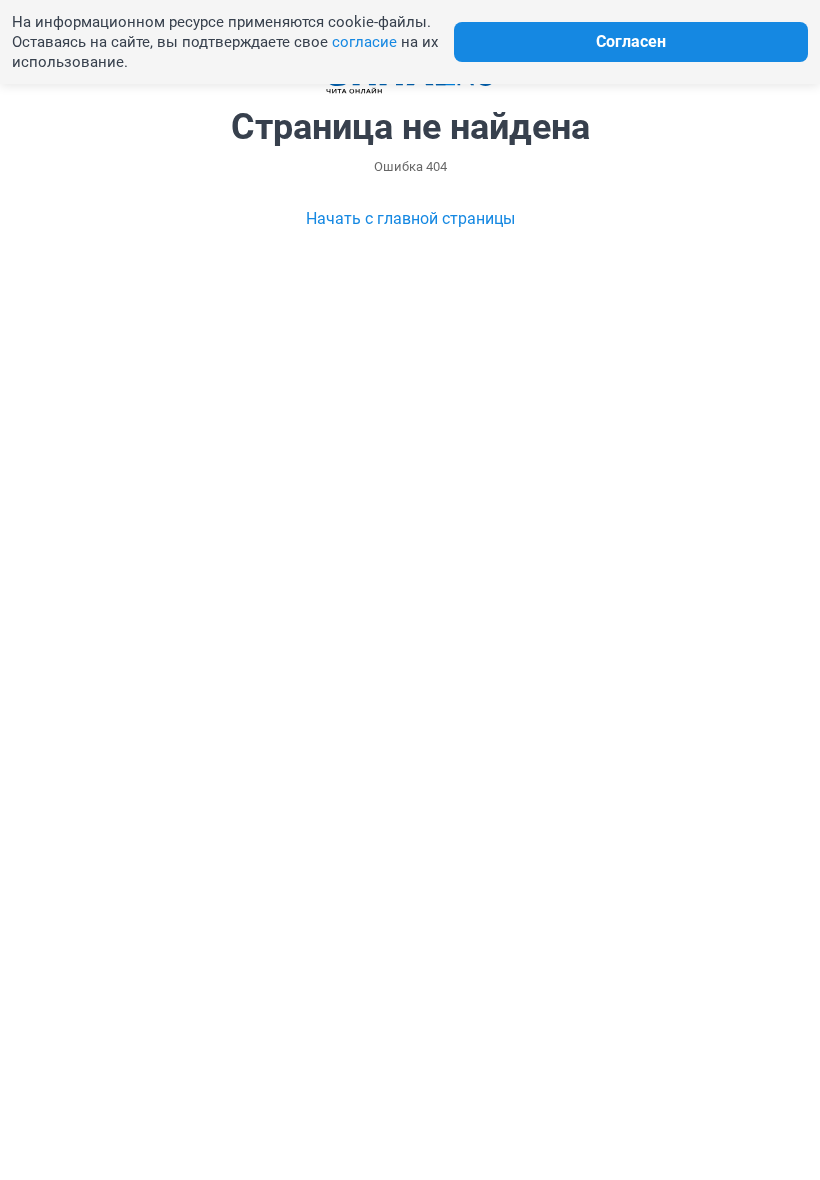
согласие (364, 42)
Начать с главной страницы (410, 218)
